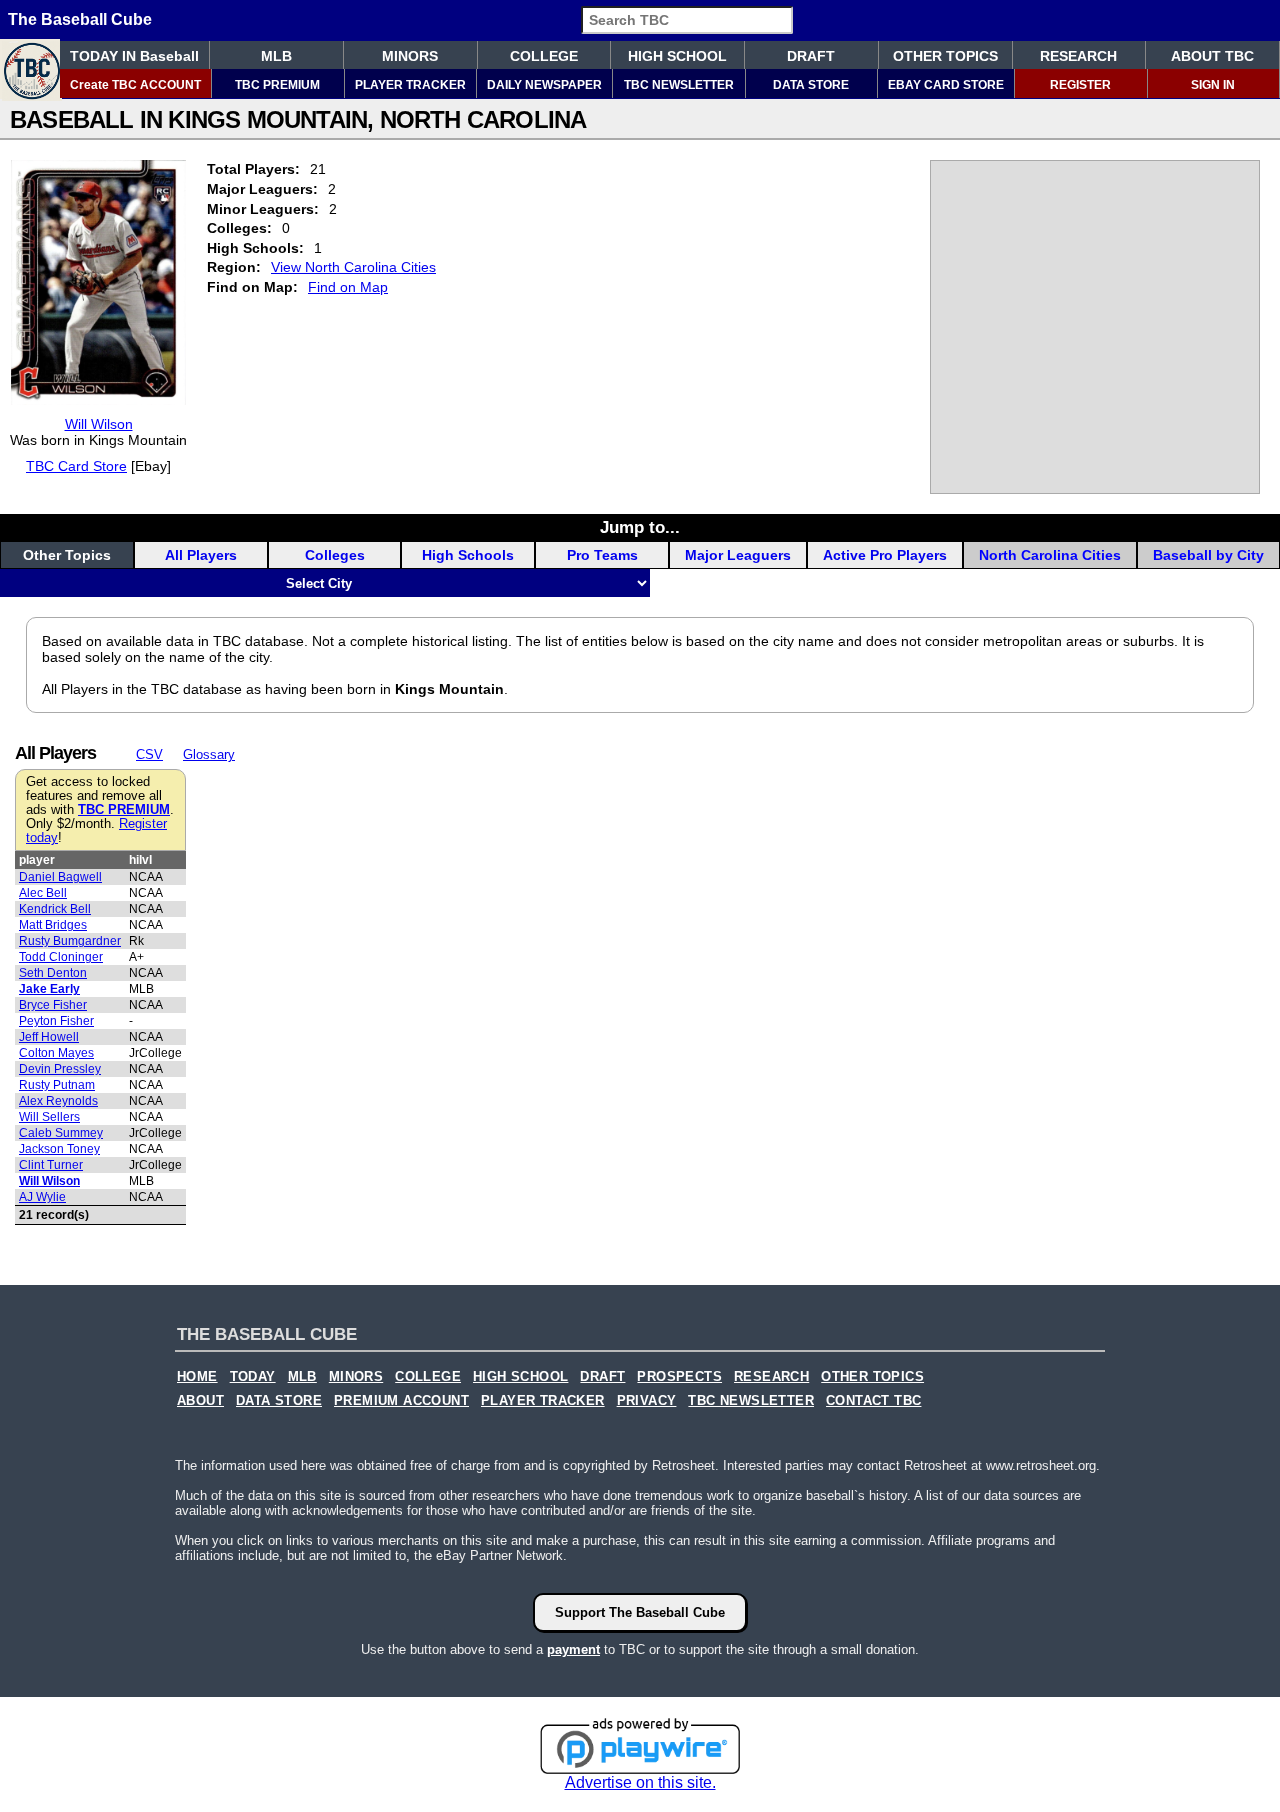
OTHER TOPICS (945, 56)
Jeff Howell (49, 1037)
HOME (197, 1377)
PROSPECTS (679, 1377)
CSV (149, 754)
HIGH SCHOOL (677, 56)
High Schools (468, 555)
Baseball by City (1208, 555)
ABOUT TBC (1212, 56)
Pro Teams (602, 555)
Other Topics (67, 555)
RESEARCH (1078, 56)
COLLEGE (544, 56)
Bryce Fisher (53, 1005)
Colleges (335, 555)
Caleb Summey (61, 1133)
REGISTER (1080, 85)
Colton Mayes (56, 1053)
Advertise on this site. (640, 1782)
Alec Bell (43, 893)
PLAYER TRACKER (410, 85)
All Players (201, 555)
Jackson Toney (59, 1149)
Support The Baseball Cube (640, 1612)
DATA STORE (811, 85)
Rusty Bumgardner (70, 941)
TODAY (253, 1377)
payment (573, 1649)
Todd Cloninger (61, 957)
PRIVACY (647, 1401)
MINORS (410, 56)
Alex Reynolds (58, 1101)
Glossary (209, 754)
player (37, 860)
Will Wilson (99, 424)
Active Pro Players (885, 555)
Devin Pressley (60, 1069)
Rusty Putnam (57, 1085)
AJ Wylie (42, 1197)
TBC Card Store (76, 466)
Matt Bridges (53, 925)
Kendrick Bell (55, 909)
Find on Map (348, 287)
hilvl (140, 860)
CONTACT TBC (873, 1401)
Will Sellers (49, 1117)
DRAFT (811, 56)
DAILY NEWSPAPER (544, 85)
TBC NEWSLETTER (679, 85)
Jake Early (49, 989)
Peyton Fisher (56, 1021)
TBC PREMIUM (277, 85)
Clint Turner (51, 1165)
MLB (276, 56)
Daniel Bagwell (60, 877)
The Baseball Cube (80, 19)
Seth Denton (53, 973)
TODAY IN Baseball (134, 56)
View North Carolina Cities (353, 267)
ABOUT (200, 1401)
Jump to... (640, 527)
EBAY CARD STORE (946, 85)
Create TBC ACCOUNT (135, 85)
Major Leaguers (738, 555)
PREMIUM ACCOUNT (401, 1401)
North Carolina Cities (1050, 555)
